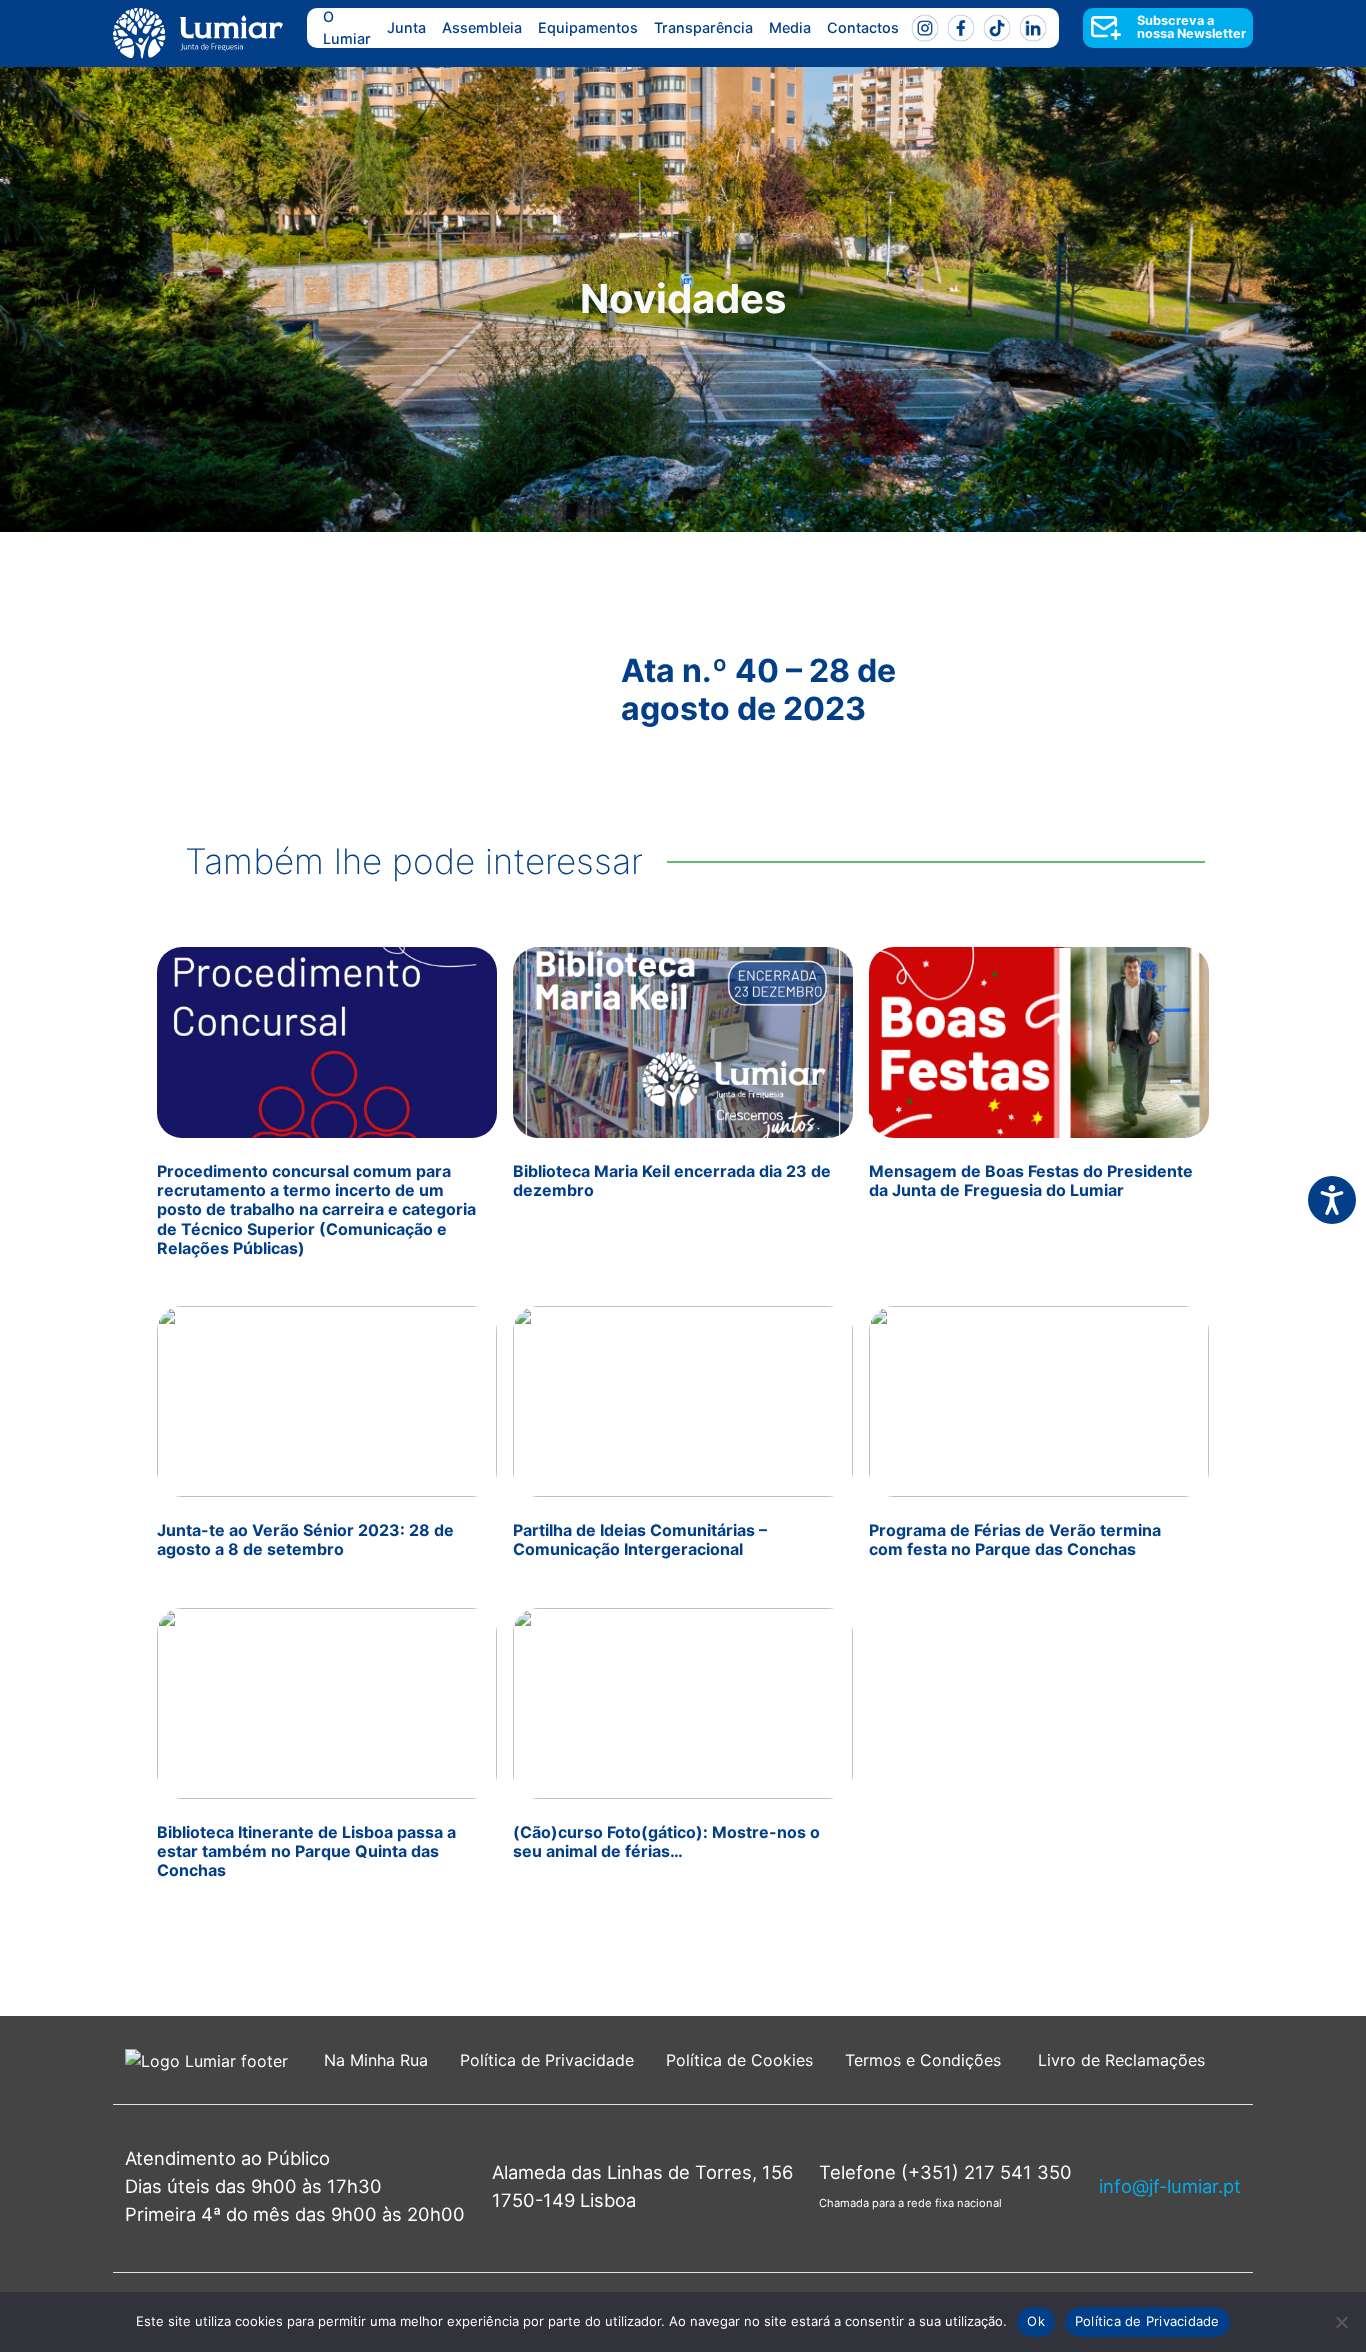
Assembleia (482, 27)
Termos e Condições (925, 2060)
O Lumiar (347, 28)
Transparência (703, 27)
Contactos (863, 27)
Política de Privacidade (547, 2060)
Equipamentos (588, 27)
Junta (406, 27)
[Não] (1341, 2322)
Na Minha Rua (376, 2060)
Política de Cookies (739, 2060)
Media (790, 27)
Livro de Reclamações (1121, 2060)
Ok (1036, 2321)
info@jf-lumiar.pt (1170, 2186)
